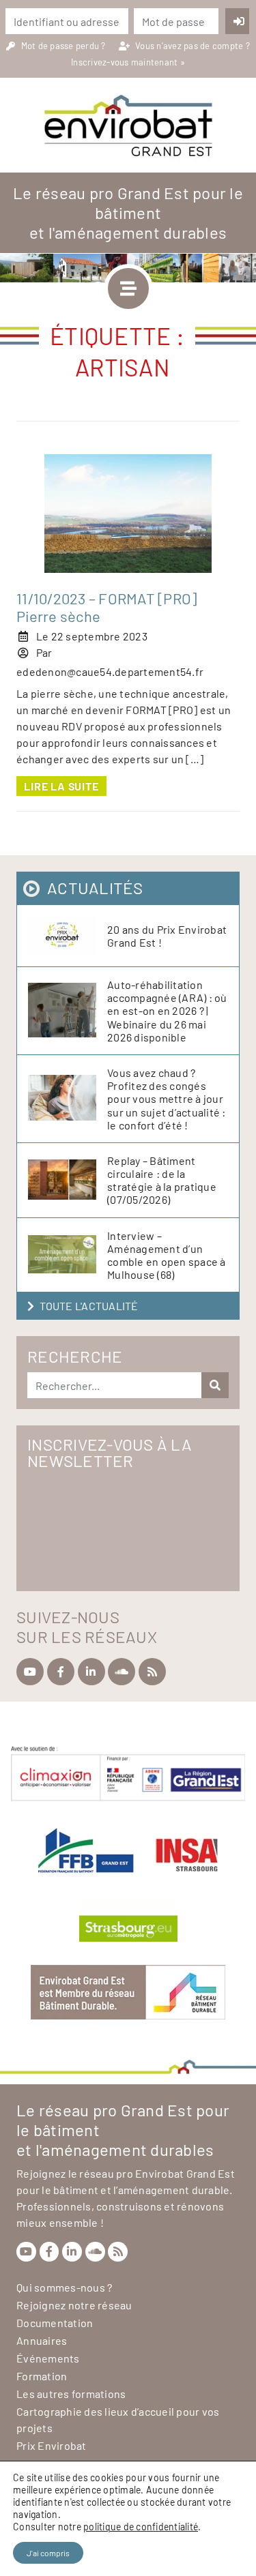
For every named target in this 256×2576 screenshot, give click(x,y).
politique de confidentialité (141, 2527)
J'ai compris (48, 2553)
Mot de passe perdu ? (65, 46)
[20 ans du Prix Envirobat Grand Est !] (68, 936)
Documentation (55, 2323)
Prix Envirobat (52, 2445)
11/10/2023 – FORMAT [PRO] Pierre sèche (106, 607)
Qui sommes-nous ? (64, 2287)
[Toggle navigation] (128, 288)
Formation (42, 2376)
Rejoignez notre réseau (74, 2305)
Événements (48, 2358)
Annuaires (42, 2340)
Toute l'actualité (89, 1306)
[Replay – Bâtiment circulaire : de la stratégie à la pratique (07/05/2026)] (68, 1180)
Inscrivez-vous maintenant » (128, 62)
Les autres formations (71, 2394)
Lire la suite (61, 786)
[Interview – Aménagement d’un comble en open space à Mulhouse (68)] (68, 1255)
